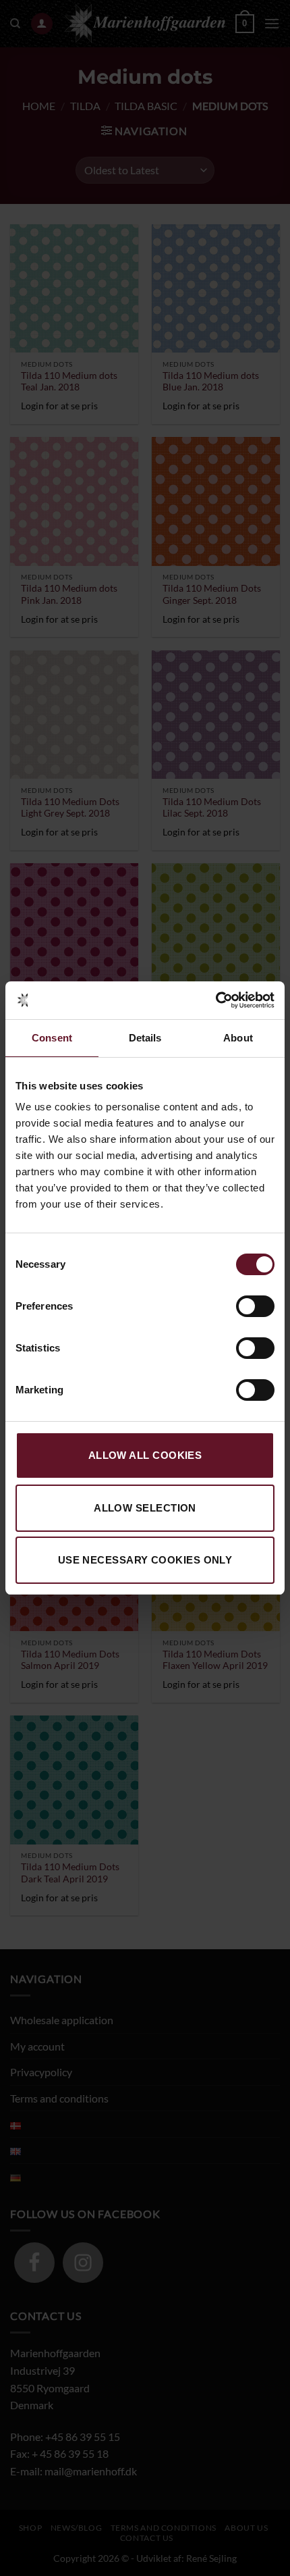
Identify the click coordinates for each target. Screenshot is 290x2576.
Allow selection (145, 1508)
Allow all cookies (145, 1455)
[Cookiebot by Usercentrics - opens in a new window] (215, 1000)
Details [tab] (145, 1038)
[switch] (255, 1306)
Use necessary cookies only (145, 1560)
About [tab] (238, 1038)
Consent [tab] (52, 1038)
